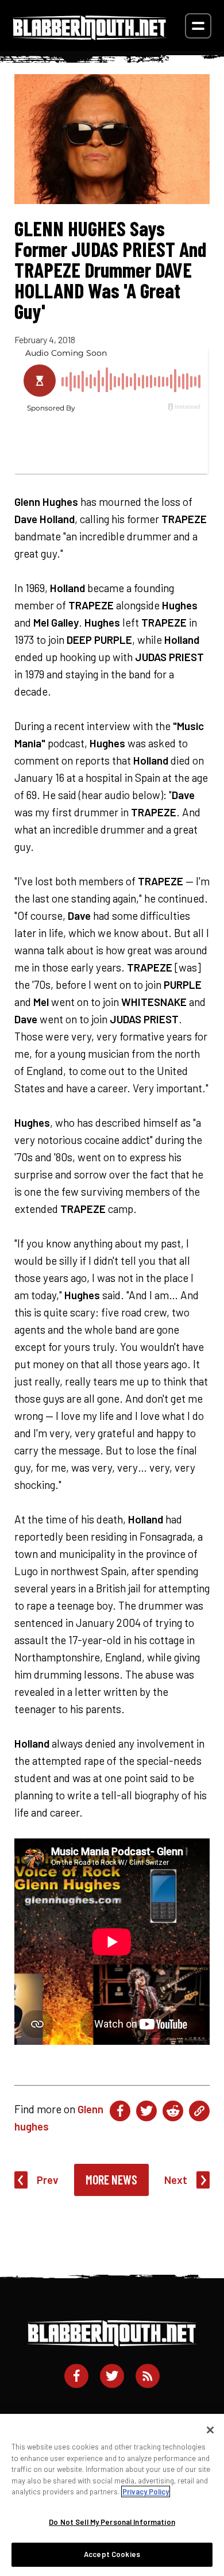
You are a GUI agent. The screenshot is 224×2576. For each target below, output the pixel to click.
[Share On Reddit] (173, 2111)
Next (176, 2180)
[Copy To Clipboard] (199, 2111)
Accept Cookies (112, 2554)
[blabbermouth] (90, 36)
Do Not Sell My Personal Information (112, 2522)
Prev (48, 2180)
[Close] (210, 2430)
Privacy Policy (146, 2491)
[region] (112, 2495)
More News (111, 2179)
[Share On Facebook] (120, 2111)
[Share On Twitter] (146, 2111)
